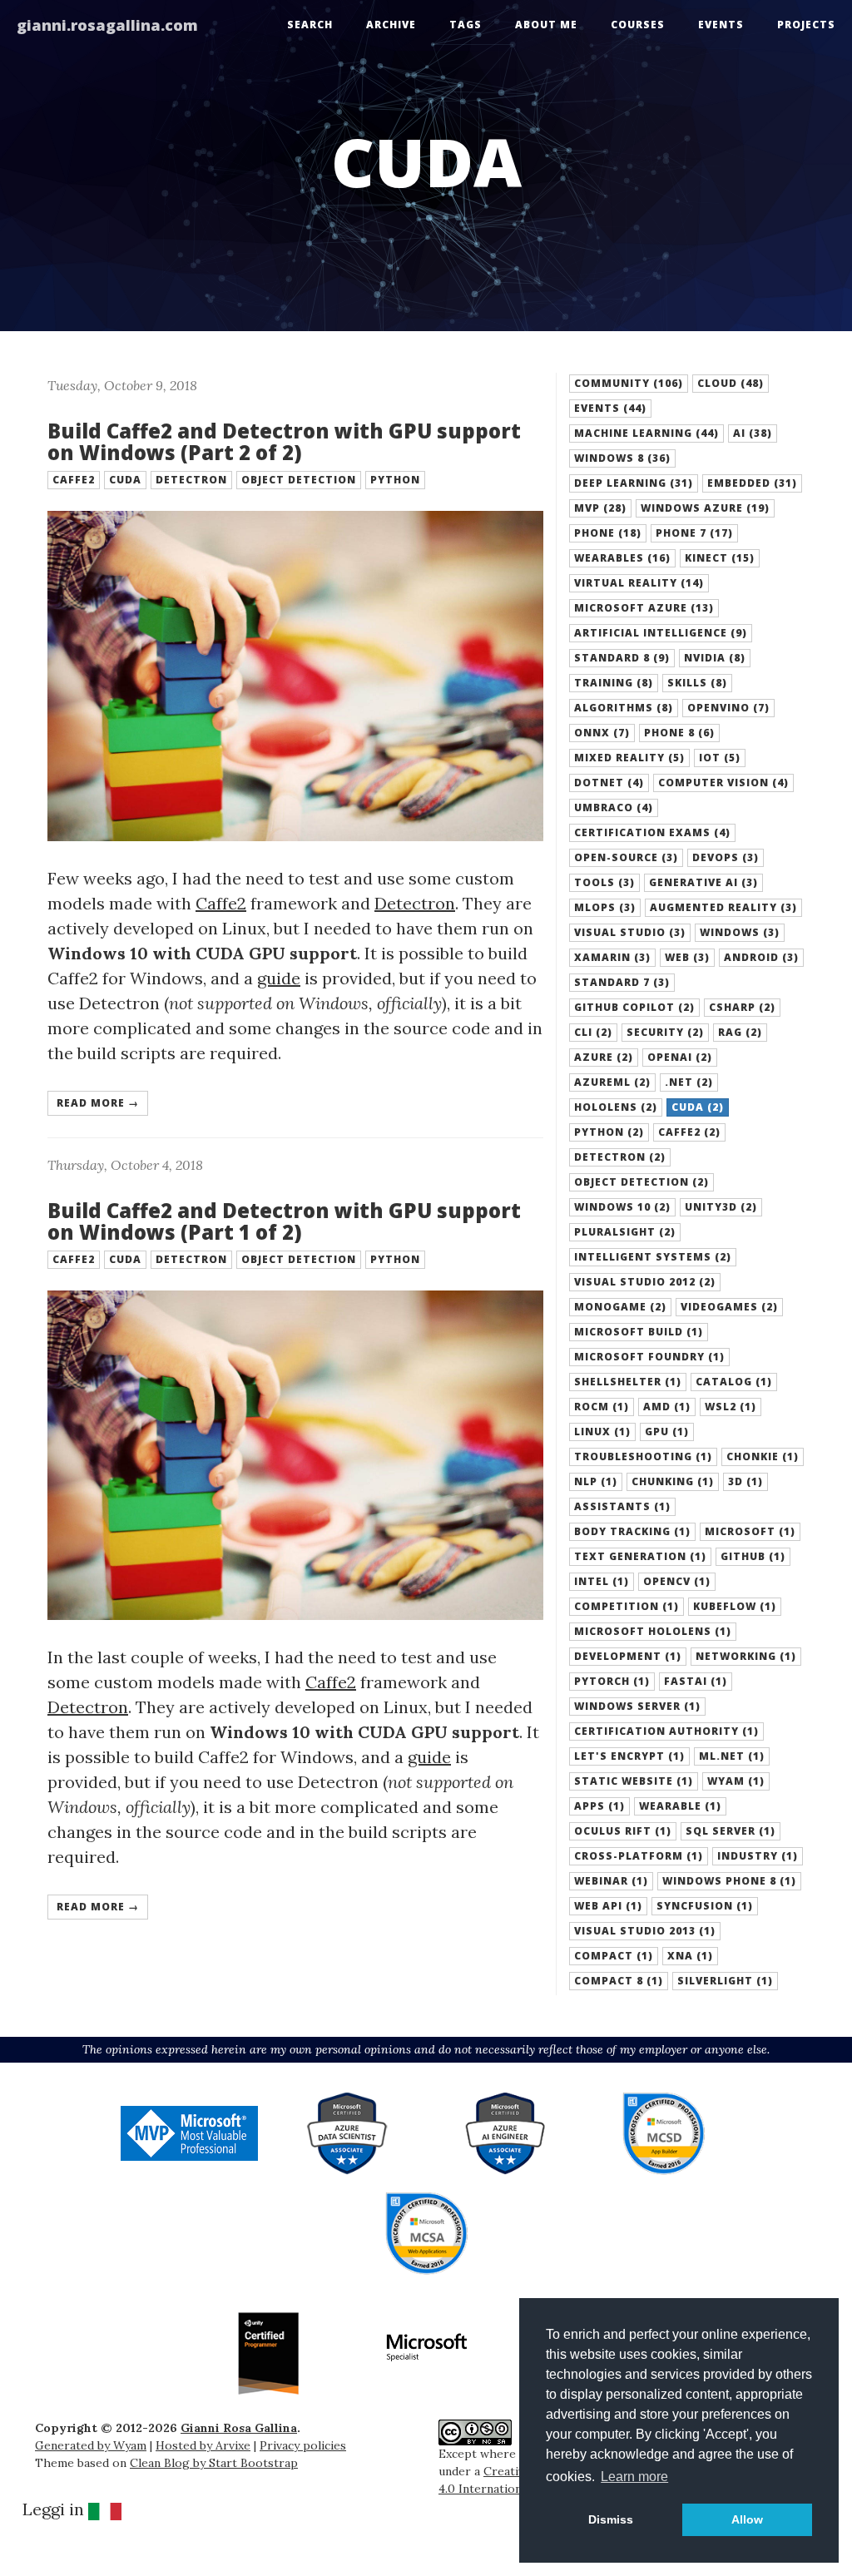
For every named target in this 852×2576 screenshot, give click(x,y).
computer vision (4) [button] (723, 783)
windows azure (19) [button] (705, 508)
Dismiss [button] (611, 2519)
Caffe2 (221, 903)
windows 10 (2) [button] (622, 1207)
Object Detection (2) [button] (641, 1182)
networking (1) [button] (746, 1656)
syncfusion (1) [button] (705, 1906)
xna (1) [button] (690, 1956)
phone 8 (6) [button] (679, 733)
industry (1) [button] (758, 1856)
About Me (546, 25)
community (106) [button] (629, 383)
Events (721, 25)
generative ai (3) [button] (703, 882)
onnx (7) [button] (602, 733)
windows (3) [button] (740, 932)
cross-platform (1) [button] (639, 1856)
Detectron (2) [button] (620, 1157)
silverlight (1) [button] (725, 1981)
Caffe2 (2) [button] (689, 1132)
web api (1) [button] (608, 1906)
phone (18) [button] (608, 533)
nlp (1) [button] (596, 1481)
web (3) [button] (687, 957)
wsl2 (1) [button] (731, 1407)
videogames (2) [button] (729, 1307)
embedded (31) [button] (752, 483)
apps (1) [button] (599, 1806)
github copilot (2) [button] (634, 1007)
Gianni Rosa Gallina (239, 2428)
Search (310, 25)
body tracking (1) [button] (632, 1531)
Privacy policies (303, 2445)
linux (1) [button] (602, 1432)
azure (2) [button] (604, 1057)
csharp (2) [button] (742, 1007)
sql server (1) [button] (731, 1831)
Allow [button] (747, 2519)
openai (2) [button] (680, 1057)
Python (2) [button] (609, 1132)
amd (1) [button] (667, 1407)
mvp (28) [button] (600, 508)
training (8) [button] (614, 683)
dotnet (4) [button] (609, 783)
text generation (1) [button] (640, 1556)
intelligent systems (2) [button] (653, 1257)
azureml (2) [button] (612, 1082)
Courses (638, 25)
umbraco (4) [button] (614, 807)
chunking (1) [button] (673, 1481)
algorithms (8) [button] (624, 708)
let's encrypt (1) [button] (629, 1756)
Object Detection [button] (299, 480)
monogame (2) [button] (620, 1307)
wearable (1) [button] (680, 1806)
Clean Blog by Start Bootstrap (214, 2463)
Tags (466, 25)
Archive (391, 25)
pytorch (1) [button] (612, 1681)
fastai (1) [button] (696, 1681)
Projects (806, 25)
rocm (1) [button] (602, 1407)
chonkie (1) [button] (763, 1456)
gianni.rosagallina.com (107, 25)
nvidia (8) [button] (715, 658)
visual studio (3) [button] (630, 932)
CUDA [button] (125, 480)
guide (279, 978)
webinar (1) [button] (611, 1881)
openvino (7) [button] (728, 708)
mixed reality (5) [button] (629, 758)
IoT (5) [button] (720, 758)
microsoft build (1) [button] (639, 1332)
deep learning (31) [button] (634, 483)
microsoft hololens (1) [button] (653, 1631)
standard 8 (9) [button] (622, 658)
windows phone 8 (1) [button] (729, 1881)
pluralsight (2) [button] (625, 1232)
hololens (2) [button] (616, 1107)
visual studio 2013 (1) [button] (645, 1931)
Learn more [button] (634, 2477)
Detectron (415, 903)
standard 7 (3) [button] (622, 982)
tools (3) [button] (604, 882)
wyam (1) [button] (736, 1781)
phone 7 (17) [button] (694, 533)
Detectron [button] (191, 480)
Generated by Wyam (91, 2445)
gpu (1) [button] (667, 1432)
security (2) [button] (665, 1032)
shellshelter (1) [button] (628, 1382)
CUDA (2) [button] (698, 1107)
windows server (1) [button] (637, 1706)
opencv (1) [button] (677, 1581)
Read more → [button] (98, 1103)
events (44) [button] (610, 408)
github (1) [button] (753, 1556)
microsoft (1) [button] (750, 1531)
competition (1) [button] (627, 1606)
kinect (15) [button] (720, 558)
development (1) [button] (628, 1656)
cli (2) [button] (593, 1032)
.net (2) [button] (689, 1082)
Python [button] (395, 480)
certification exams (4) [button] (652, 832)
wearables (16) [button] (622, 558)
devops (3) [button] (726, 857)
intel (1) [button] (602, 1581)
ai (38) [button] (753, 433)
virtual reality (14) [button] (639, 583)
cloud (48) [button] (731, 383)
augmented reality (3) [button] (723, 907)
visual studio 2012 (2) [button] (645, 1282)
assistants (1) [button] (622, 1506)
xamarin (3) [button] (612, 957)
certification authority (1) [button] (666, 1731)
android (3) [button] (761, 957)
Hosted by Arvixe (203, 2445)
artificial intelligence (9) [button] (661, 633)
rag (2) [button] (740, 1032)
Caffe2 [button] (74, 480)
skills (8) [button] (697, 683)
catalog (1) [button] (734, 1382)
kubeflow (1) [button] (735, 1606)
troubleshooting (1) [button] (643, 1456)
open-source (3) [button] (626, 857)
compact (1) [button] (614, 1956)
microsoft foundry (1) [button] (649, 1357)
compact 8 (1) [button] (619, 1981)
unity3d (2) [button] (721, 1207)
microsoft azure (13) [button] (644, 608)
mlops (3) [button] (605, 907)
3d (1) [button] (745, 1481)
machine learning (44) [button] (646, 433)
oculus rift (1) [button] (623, 1831)
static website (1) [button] (634, 1781)
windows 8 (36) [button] (622, 458)
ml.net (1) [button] (732, 1756)
